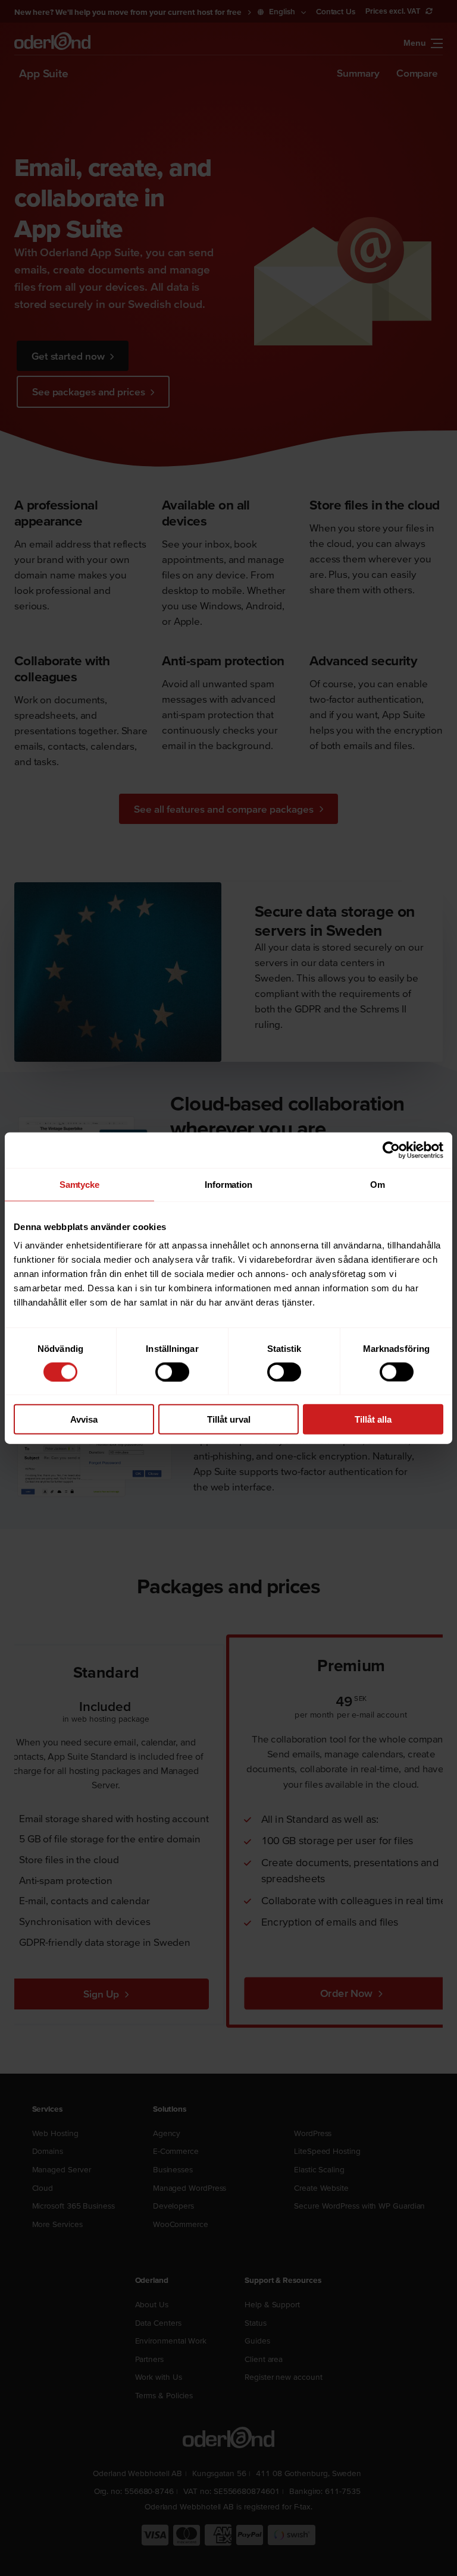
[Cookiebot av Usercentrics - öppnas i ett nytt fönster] (391, 1150)
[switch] (172, 1372)
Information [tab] (228, 1184)
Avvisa (84, 1419)
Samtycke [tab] (79, 1184)
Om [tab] (378, 1184)
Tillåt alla (373, 1419)
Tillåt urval (229, 1419)
